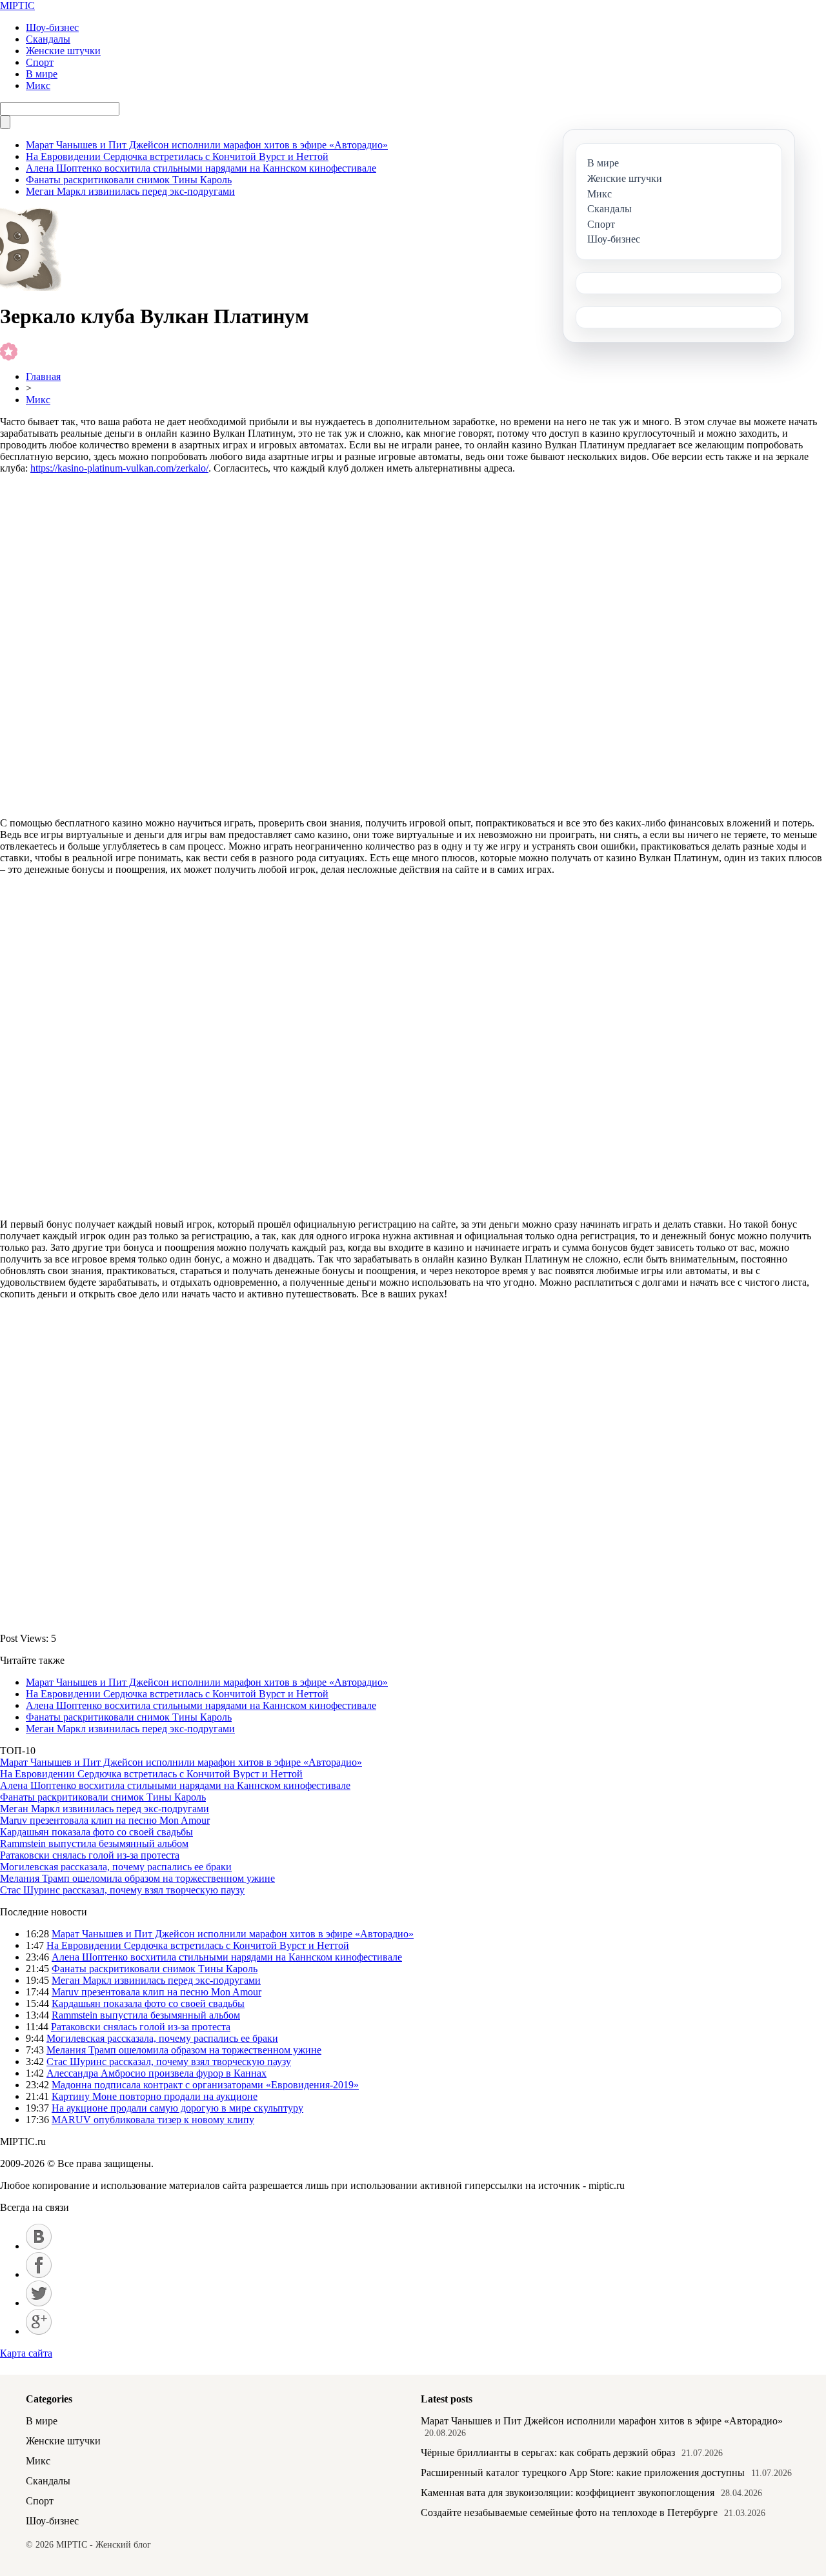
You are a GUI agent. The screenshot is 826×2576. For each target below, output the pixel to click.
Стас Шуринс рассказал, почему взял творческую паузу (122, 1890)
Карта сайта (26, 2353)
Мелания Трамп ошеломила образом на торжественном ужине (137, 1878)
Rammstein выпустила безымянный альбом (94, 1843)
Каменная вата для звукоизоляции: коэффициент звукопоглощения (568, 2492)
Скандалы (48, 39)
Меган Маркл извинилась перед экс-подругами (130, 191)
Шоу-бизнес (52, 27)
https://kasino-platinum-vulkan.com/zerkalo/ (119, 468)
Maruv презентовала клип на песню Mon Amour (105, 1820)
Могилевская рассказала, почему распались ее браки (116, 1867)
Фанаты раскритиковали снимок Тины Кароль (129, 180)
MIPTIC (17, 5)
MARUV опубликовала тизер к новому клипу (153, 2120)
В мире (42, 74)
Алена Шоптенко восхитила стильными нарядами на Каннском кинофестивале (201, 168)
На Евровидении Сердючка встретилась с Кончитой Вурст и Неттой (177, 156)
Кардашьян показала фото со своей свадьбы (96, 1832)
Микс (38, 85)
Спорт (40, 62)
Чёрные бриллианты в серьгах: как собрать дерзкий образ (548, 2452)
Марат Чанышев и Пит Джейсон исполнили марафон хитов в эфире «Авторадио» (207, 145)
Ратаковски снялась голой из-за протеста (90, 1855)
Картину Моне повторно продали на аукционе (155, 2096)
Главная (43, 376)
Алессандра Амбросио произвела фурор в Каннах (156, 2073)
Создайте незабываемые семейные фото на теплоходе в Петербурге (569, 2512)
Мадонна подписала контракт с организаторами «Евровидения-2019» (205, 2085)
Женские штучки (63, 51)
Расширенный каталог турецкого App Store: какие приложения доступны (583, 2472)
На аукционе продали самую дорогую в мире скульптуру (177, 2108)
